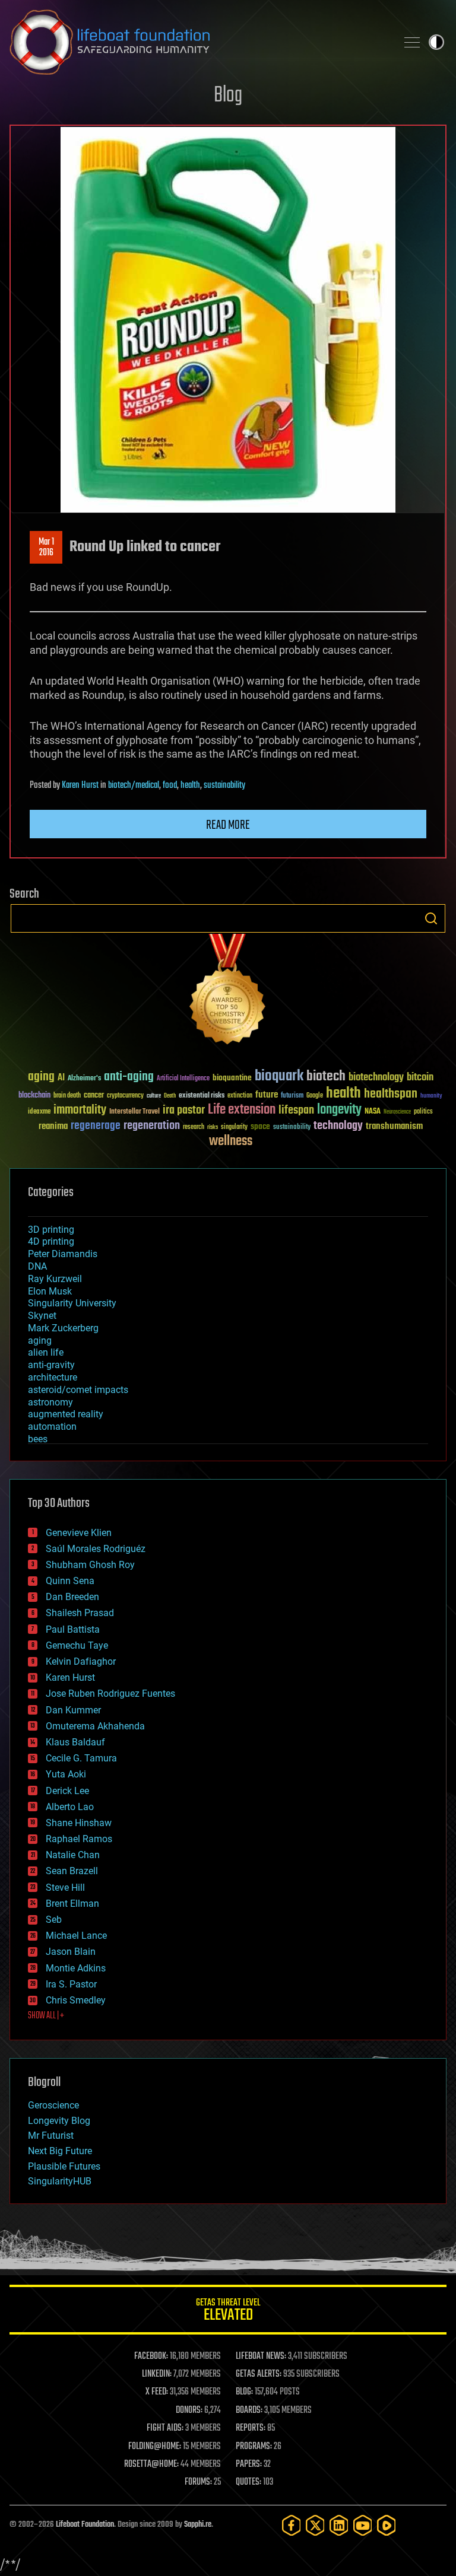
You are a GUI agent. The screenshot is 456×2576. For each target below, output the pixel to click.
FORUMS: (198, 2482)
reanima (53, 1126)
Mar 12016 (46, 548)
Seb (54, 1920)
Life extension (242, 1110)
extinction (240, 1096)
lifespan (296, 1110)
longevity (339, 1110)
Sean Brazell (72, 1871)
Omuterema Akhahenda (95, 1726)
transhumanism (394, 1126)
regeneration (152, 1126)
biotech (326, 1076)
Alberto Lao (70, 1807)
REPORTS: (251, 2428)
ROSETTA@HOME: (151, 2464)
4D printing (51, 1241)
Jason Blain (71, 1952)
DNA (37, 1266)
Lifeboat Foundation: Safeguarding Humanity (198, 42)
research (194, 1128)
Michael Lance (76, 1936)
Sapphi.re (198, 2525)
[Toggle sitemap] (412, 42)
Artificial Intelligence (183, 1079)
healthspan (391, 1094)
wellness (231, 1141)
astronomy (50, 1402)
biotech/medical (134, 785)
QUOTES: (248, 2482)
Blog (228, 96)
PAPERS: (249, 2464)
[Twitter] (315, 2525)
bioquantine (232, 1078)
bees (38, 1439)
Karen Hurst (80, 785)
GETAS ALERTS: (259, 2374)
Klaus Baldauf (75, 1742)
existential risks (202, 1096)
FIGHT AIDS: (165, 2428)
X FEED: (157, 2392)
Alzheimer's (84, 1079)
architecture (53, 1377)
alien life (46, 1352)
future (267, 1095)
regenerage (96, 1126)
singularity (234, 1128)
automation (52, 1427)
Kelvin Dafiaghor (81, 1661)
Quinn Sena (70, 1581)
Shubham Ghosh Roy (90, 1565)
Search (431, 918)
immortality (80, 1110)
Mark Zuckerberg (63, 1328)
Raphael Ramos (79, 1839)
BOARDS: (249, 2410)
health (190, 785)
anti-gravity (51, 1365)
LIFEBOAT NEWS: (261, 2356)
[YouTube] (363, 2525)
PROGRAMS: (254, 2447)
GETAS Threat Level (228, 2312)
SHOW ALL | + (46, 2016)
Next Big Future (60, 2151)
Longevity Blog (59, 2121)
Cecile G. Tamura (81, 1758)
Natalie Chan (73, 1855)
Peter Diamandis (63, 1254)
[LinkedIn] (339, 2525)
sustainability (224, 785)
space (260, 1126)
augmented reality (66, 1414)
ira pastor (184, 1110)
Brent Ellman (72, 1904)
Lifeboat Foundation (85, 2525)
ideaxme (39, 1112)
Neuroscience (397, 1113)
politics (423, 1112)
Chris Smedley (76, 2000)
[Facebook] (292, 2525)
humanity (431, 1096)
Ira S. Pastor (71, 1984)
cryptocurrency (125, 1096)
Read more (228, 825)
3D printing (51, 1230)
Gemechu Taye (77, 1645)
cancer (94, 1096)
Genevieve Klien (79, 1533)
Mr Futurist (51, 2135)
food (170, 785)
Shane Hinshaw (79, 1823)
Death (170, 1096)
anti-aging (129, 1077)
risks (213, 1127)
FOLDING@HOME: (155, 2447)
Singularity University (72, 1303)
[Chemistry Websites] (228, 992)
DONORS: (189, 2410)
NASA (373, 1112)
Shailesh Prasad (80, 1613)
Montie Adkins (76, 1968)
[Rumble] (387, 2525)
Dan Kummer (73, 1710)
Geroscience (53, 2105)
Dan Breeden (72, 1597)
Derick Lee (67, 1791)
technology (338, 1126)
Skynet (42, 1316)
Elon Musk (50, 1291)
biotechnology (376, 1078)
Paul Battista (73, 1629)
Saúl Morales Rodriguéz (96, 1549)
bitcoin (420, 1078)
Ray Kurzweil (55, 1279)
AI (61, 1078)
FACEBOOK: (151, 2356)
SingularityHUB (60, 2181)
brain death (67, 1096)
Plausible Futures (64, 2166)
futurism (292, 1096)
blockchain (34, 1096)
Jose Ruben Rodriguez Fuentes (110, 1694)
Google (315, 1096)
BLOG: (244, 2392)
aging (41, 1077)
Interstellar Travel (134, 1112)
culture (154, 1096)
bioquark (279, 1076)
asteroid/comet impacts (78, 1390)
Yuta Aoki (66, 1774)
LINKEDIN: (157, 2374)
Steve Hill (65, 1888)
